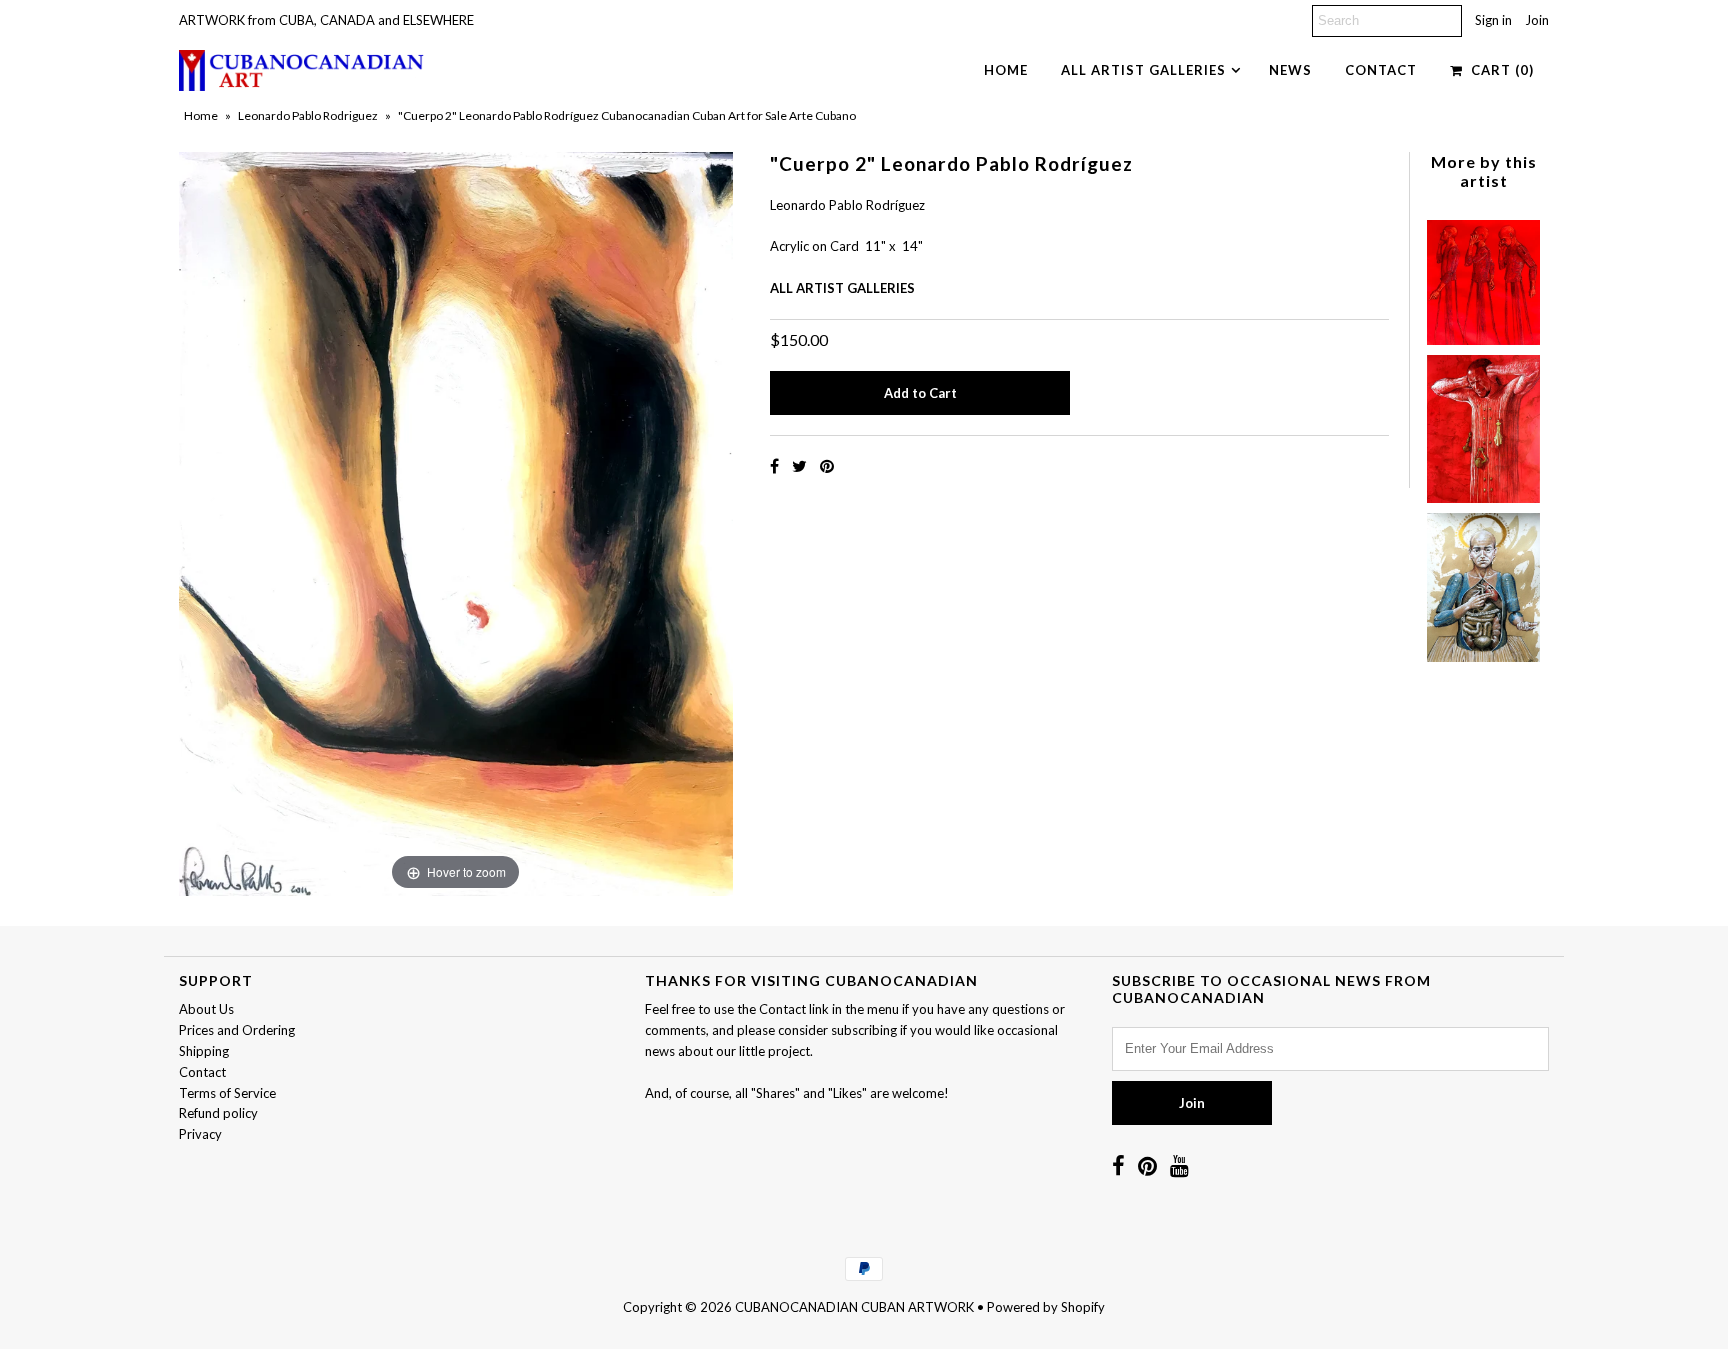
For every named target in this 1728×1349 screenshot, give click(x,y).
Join (1537, 20)
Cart (1498, 70)
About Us (206, 1009)
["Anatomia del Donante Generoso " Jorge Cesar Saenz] (1483, 582)
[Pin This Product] (827, 465)
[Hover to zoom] (456, 522)
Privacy (200, 1134)
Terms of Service (227, 1093)
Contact (1381, 70)
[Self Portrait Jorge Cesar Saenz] (1483, 423)
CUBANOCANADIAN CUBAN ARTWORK (854, 1307)
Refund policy (218, 1113)
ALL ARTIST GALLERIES (842, 288)
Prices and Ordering (237, 1030)
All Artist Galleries (1143, 70)
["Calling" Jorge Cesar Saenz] (1483, 278)
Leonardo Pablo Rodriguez (308, 115)
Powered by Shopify (1046, 1307)
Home (1006, 70)
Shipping (204, 1051)
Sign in (1493, 20)
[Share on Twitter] (801, 465)
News (1290, 70)
